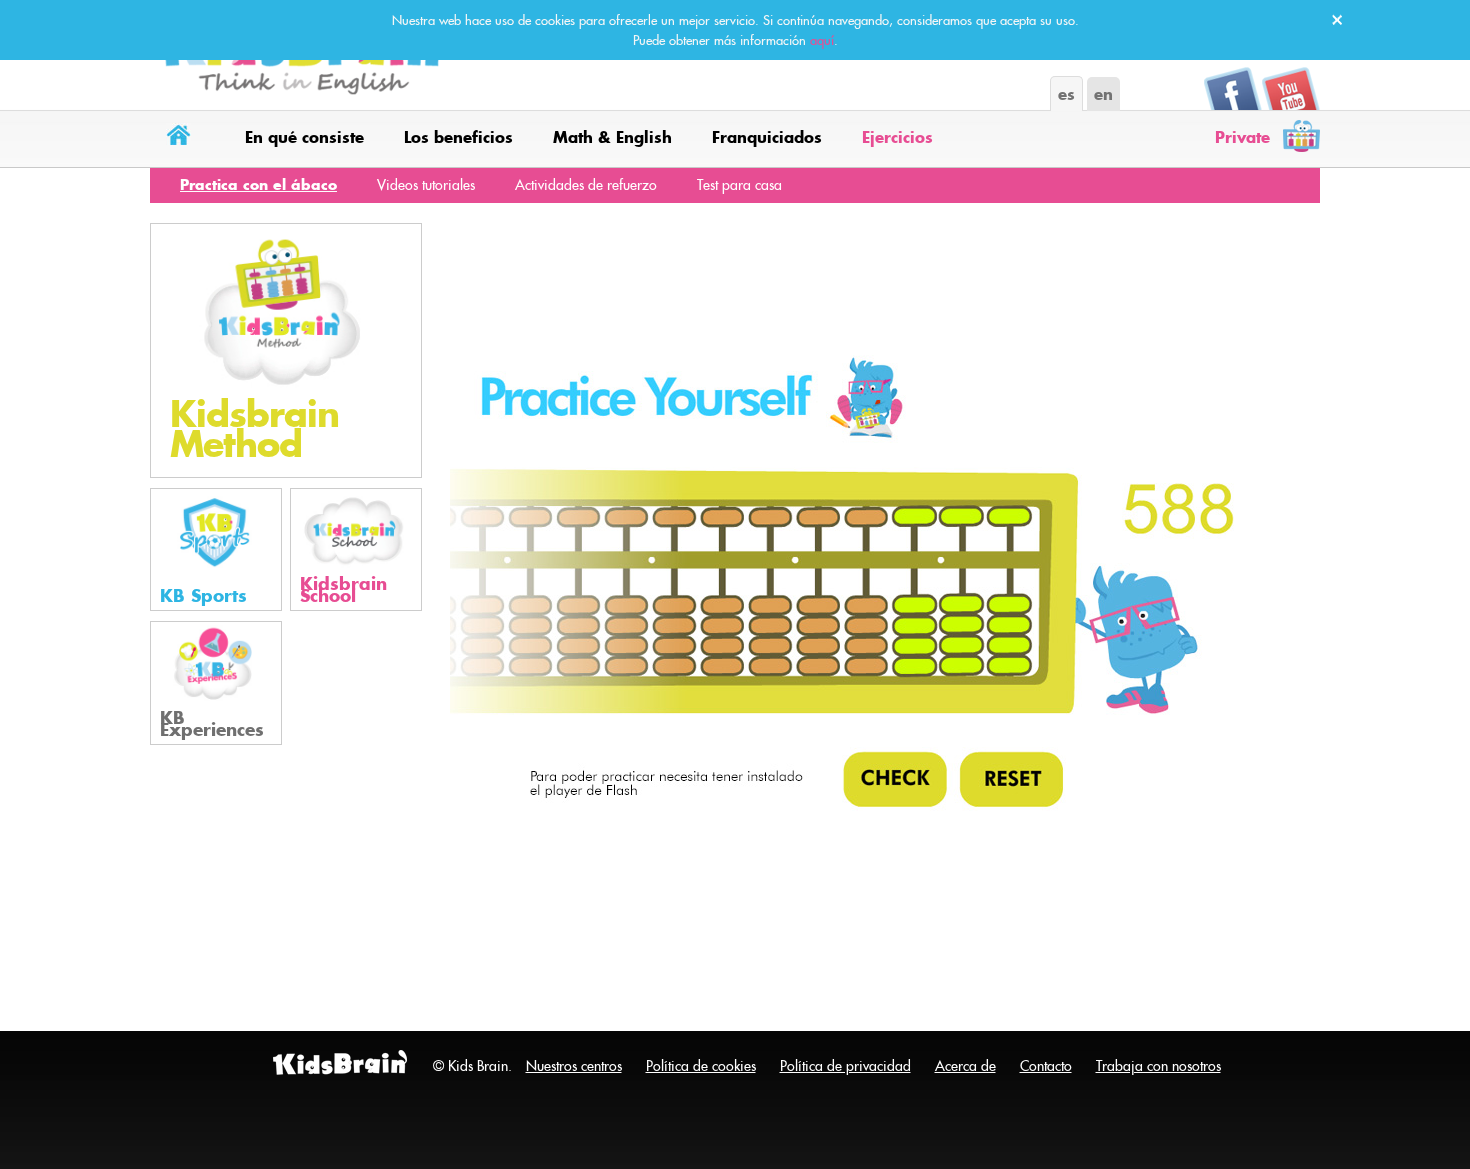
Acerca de (965, 1066)
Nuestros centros (574, 1066)
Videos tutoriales (426, 185)
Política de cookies (701, 1066)
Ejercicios (897, 137)
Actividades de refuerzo (586, 185)
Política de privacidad (845, 1066)
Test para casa (739, 185)
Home (182, 138)
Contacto (1046, 1066)
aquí (822, 40)
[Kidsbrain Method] (286, 349)
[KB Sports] (216, 548)
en (1103, 94)
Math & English (612, 137)
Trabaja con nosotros (1158, 1066)
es (1066, 94)
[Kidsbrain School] (356, 548)
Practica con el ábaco (258, 184)
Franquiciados (767, 137)
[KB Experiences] (216, 681)
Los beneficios (458, 137)
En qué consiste (304, 137)
